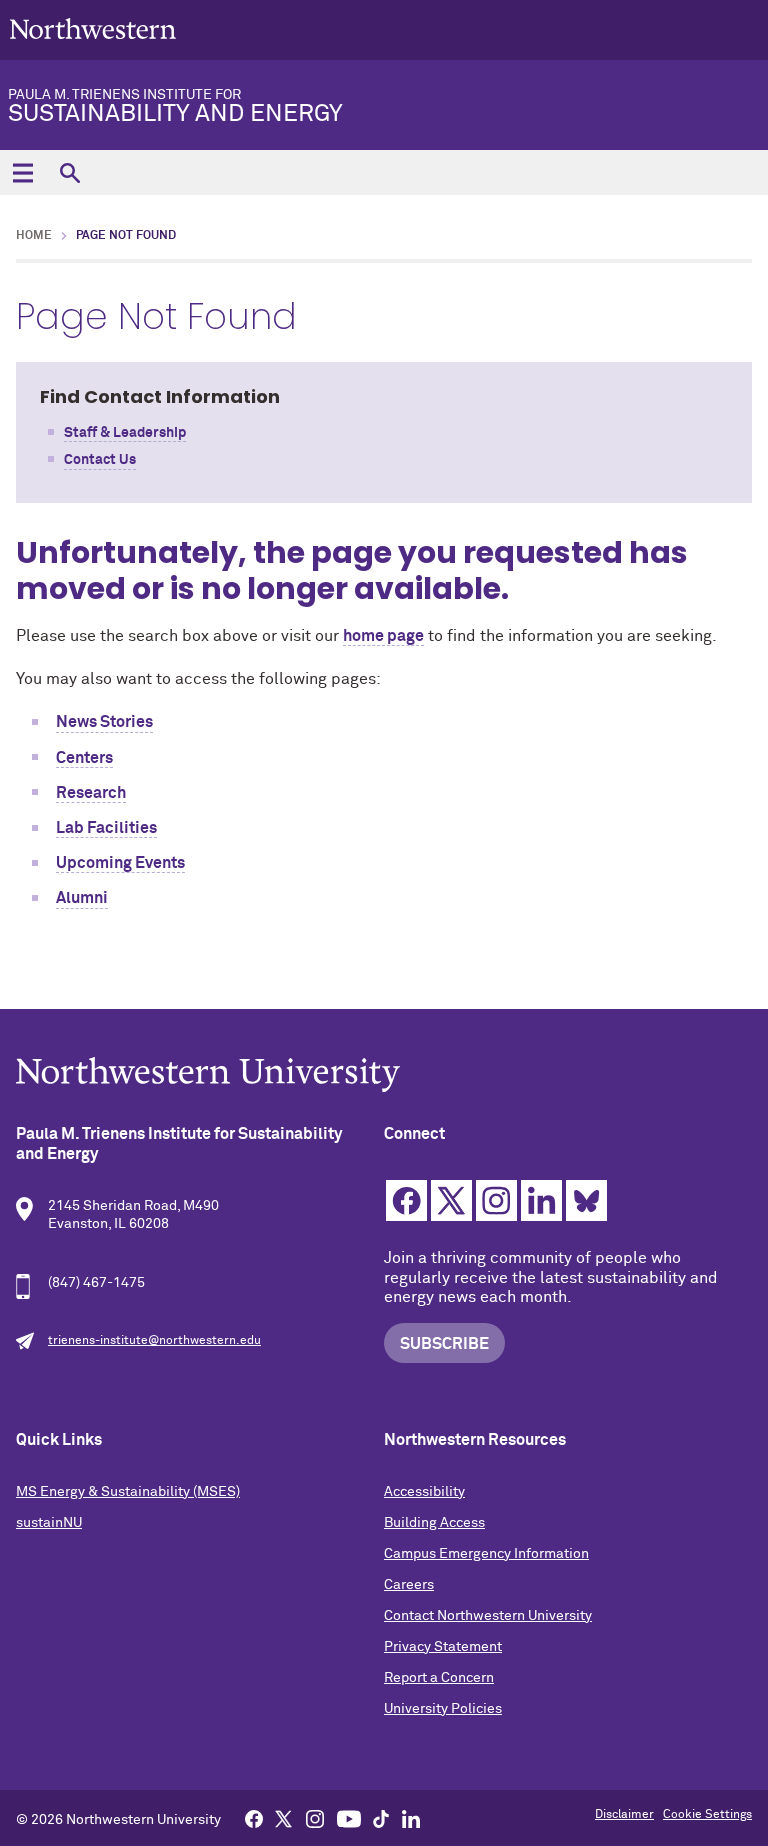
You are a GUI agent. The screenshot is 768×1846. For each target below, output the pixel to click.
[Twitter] (284, 1818)
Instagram (496, 1200)
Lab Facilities (106, 828)
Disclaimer (624, 1815)
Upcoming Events (120, 863)
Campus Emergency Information (486, 1554)
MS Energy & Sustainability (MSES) (128, 1492)
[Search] (69, 172)
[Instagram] (315, 1818)
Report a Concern (439, 1678)
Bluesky (586, 1200)
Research (91, 793)
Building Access (434, 1523)
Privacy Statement (443, 1647)
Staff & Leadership (125, 433)
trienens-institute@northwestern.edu (154, 1341)
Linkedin (541, 1200)
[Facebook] (254, 1818)
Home (34, 236)
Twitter (451, 1200)
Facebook (406, 1200)
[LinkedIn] (411, 1818)
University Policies (443, 1709)
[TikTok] (381, 1818)
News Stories (104, 722)
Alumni (82, 898)
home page (383, 636)
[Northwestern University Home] (93, 28)
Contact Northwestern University (488, 1616)
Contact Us (100, 460)
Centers (84, 758)
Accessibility (424, 1492)
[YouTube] (349, 1818)
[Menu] (22, 172)
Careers (409, 1585)
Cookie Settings (707, 1815)
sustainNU (49, 1523)
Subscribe (444, 1344)
